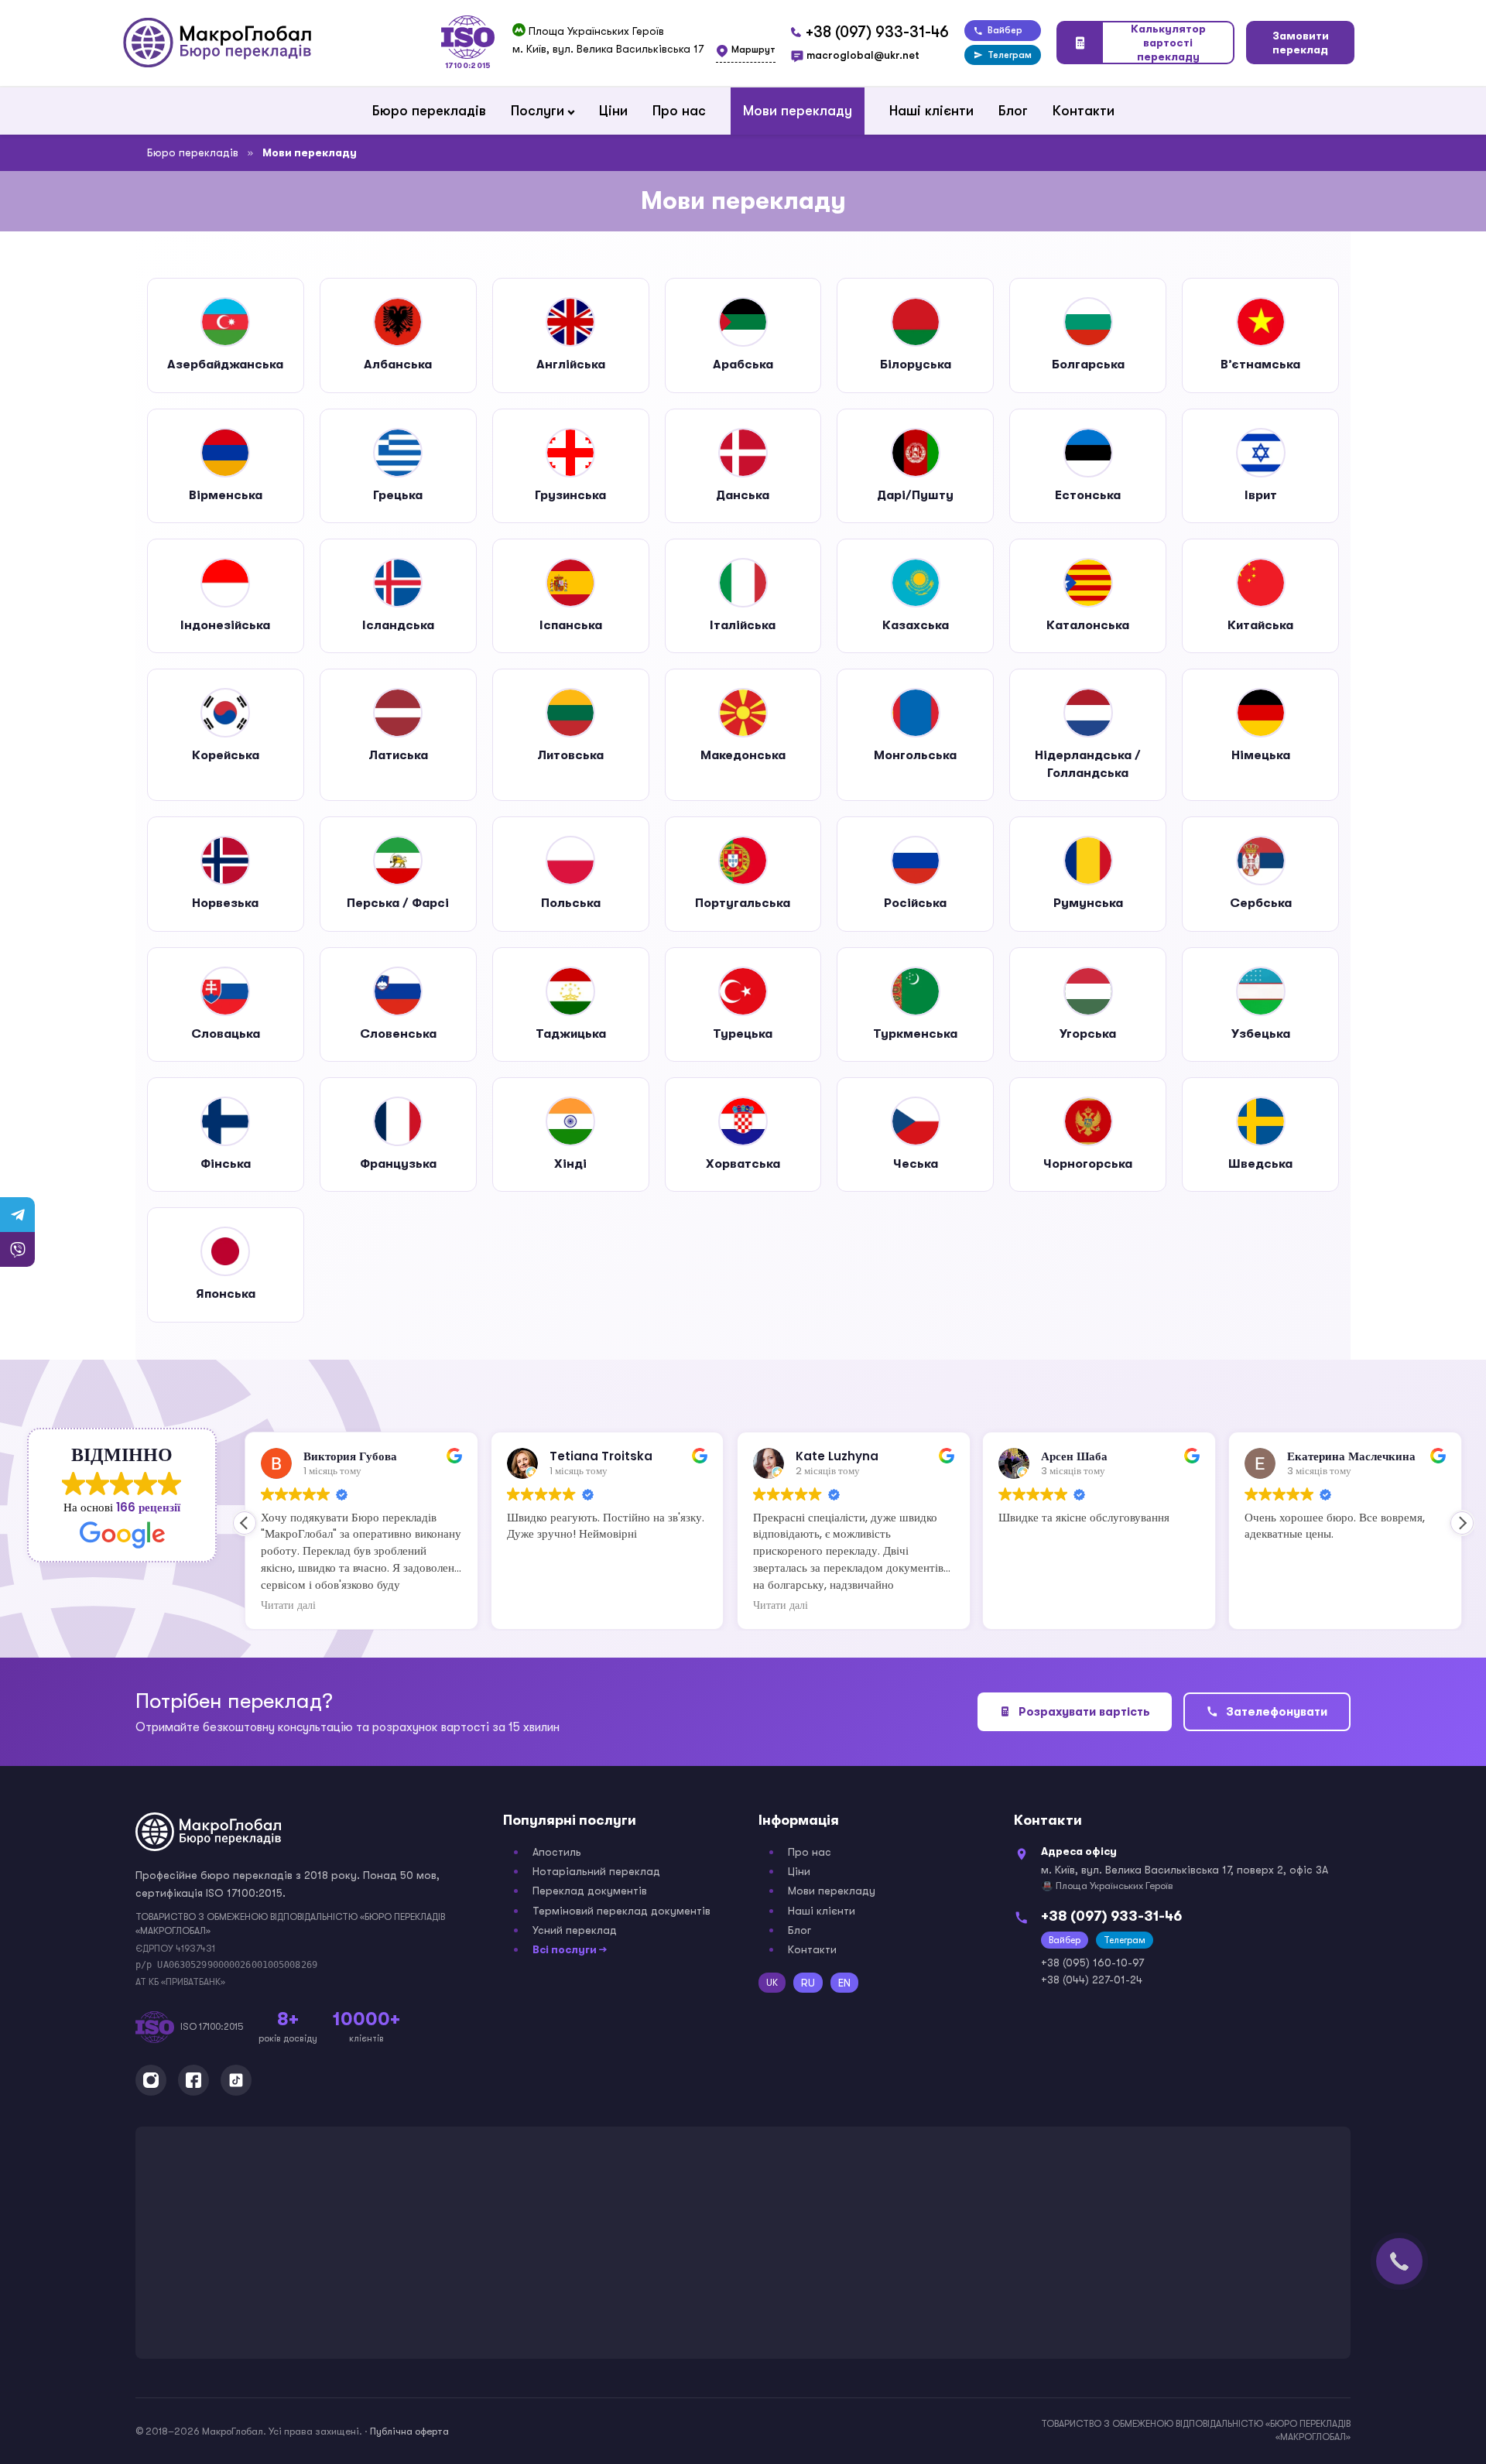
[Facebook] (193, 2080)
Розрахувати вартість (1084, 1712)
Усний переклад (575, 1930)
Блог (1013, 111)
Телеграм (1010, 55)
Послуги (538, 111)
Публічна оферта (409, 2431)
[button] (1462, 1523)
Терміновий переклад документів (621, 1911)
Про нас (679, 111)
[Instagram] (151, 2080)
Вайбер (1005, 30)
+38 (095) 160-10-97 (1092, 1963)
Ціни (613, 111)
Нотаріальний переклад (596, 1871)
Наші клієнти (931, 111)
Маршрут (753, 50)
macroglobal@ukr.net (863, 55)
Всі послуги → (570, 1949)
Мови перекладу (798, 111)
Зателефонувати (1277, 1712)
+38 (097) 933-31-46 (877, 32)
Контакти (1084, 111)
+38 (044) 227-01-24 (1092, 1980)
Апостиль (557, 1852)
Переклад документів (590, 1891)
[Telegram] (17, 1215)
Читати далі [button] (288, 1606)
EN (844, 1983)
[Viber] (17, 1249)
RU (808, 1983)
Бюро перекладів (429, 111)
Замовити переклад (1301, 43)
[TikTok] (236, 2080)
